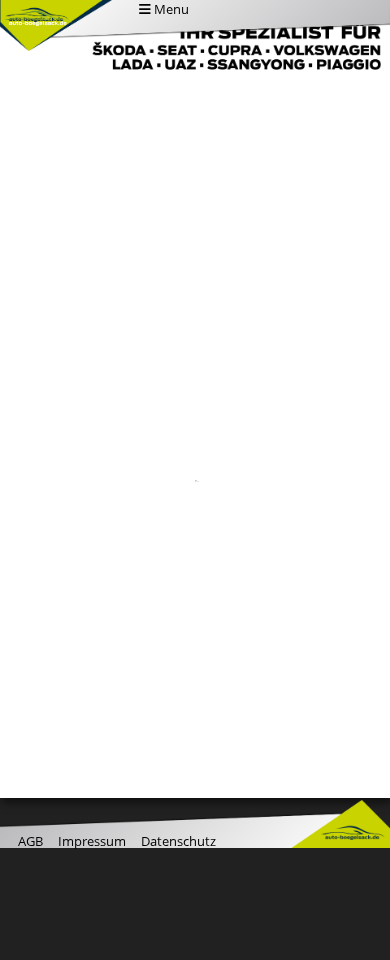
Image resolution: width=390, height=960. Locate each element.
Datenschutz (178, 841)
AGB (30, 841)
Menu (170, 9)
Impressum (92, 841)
